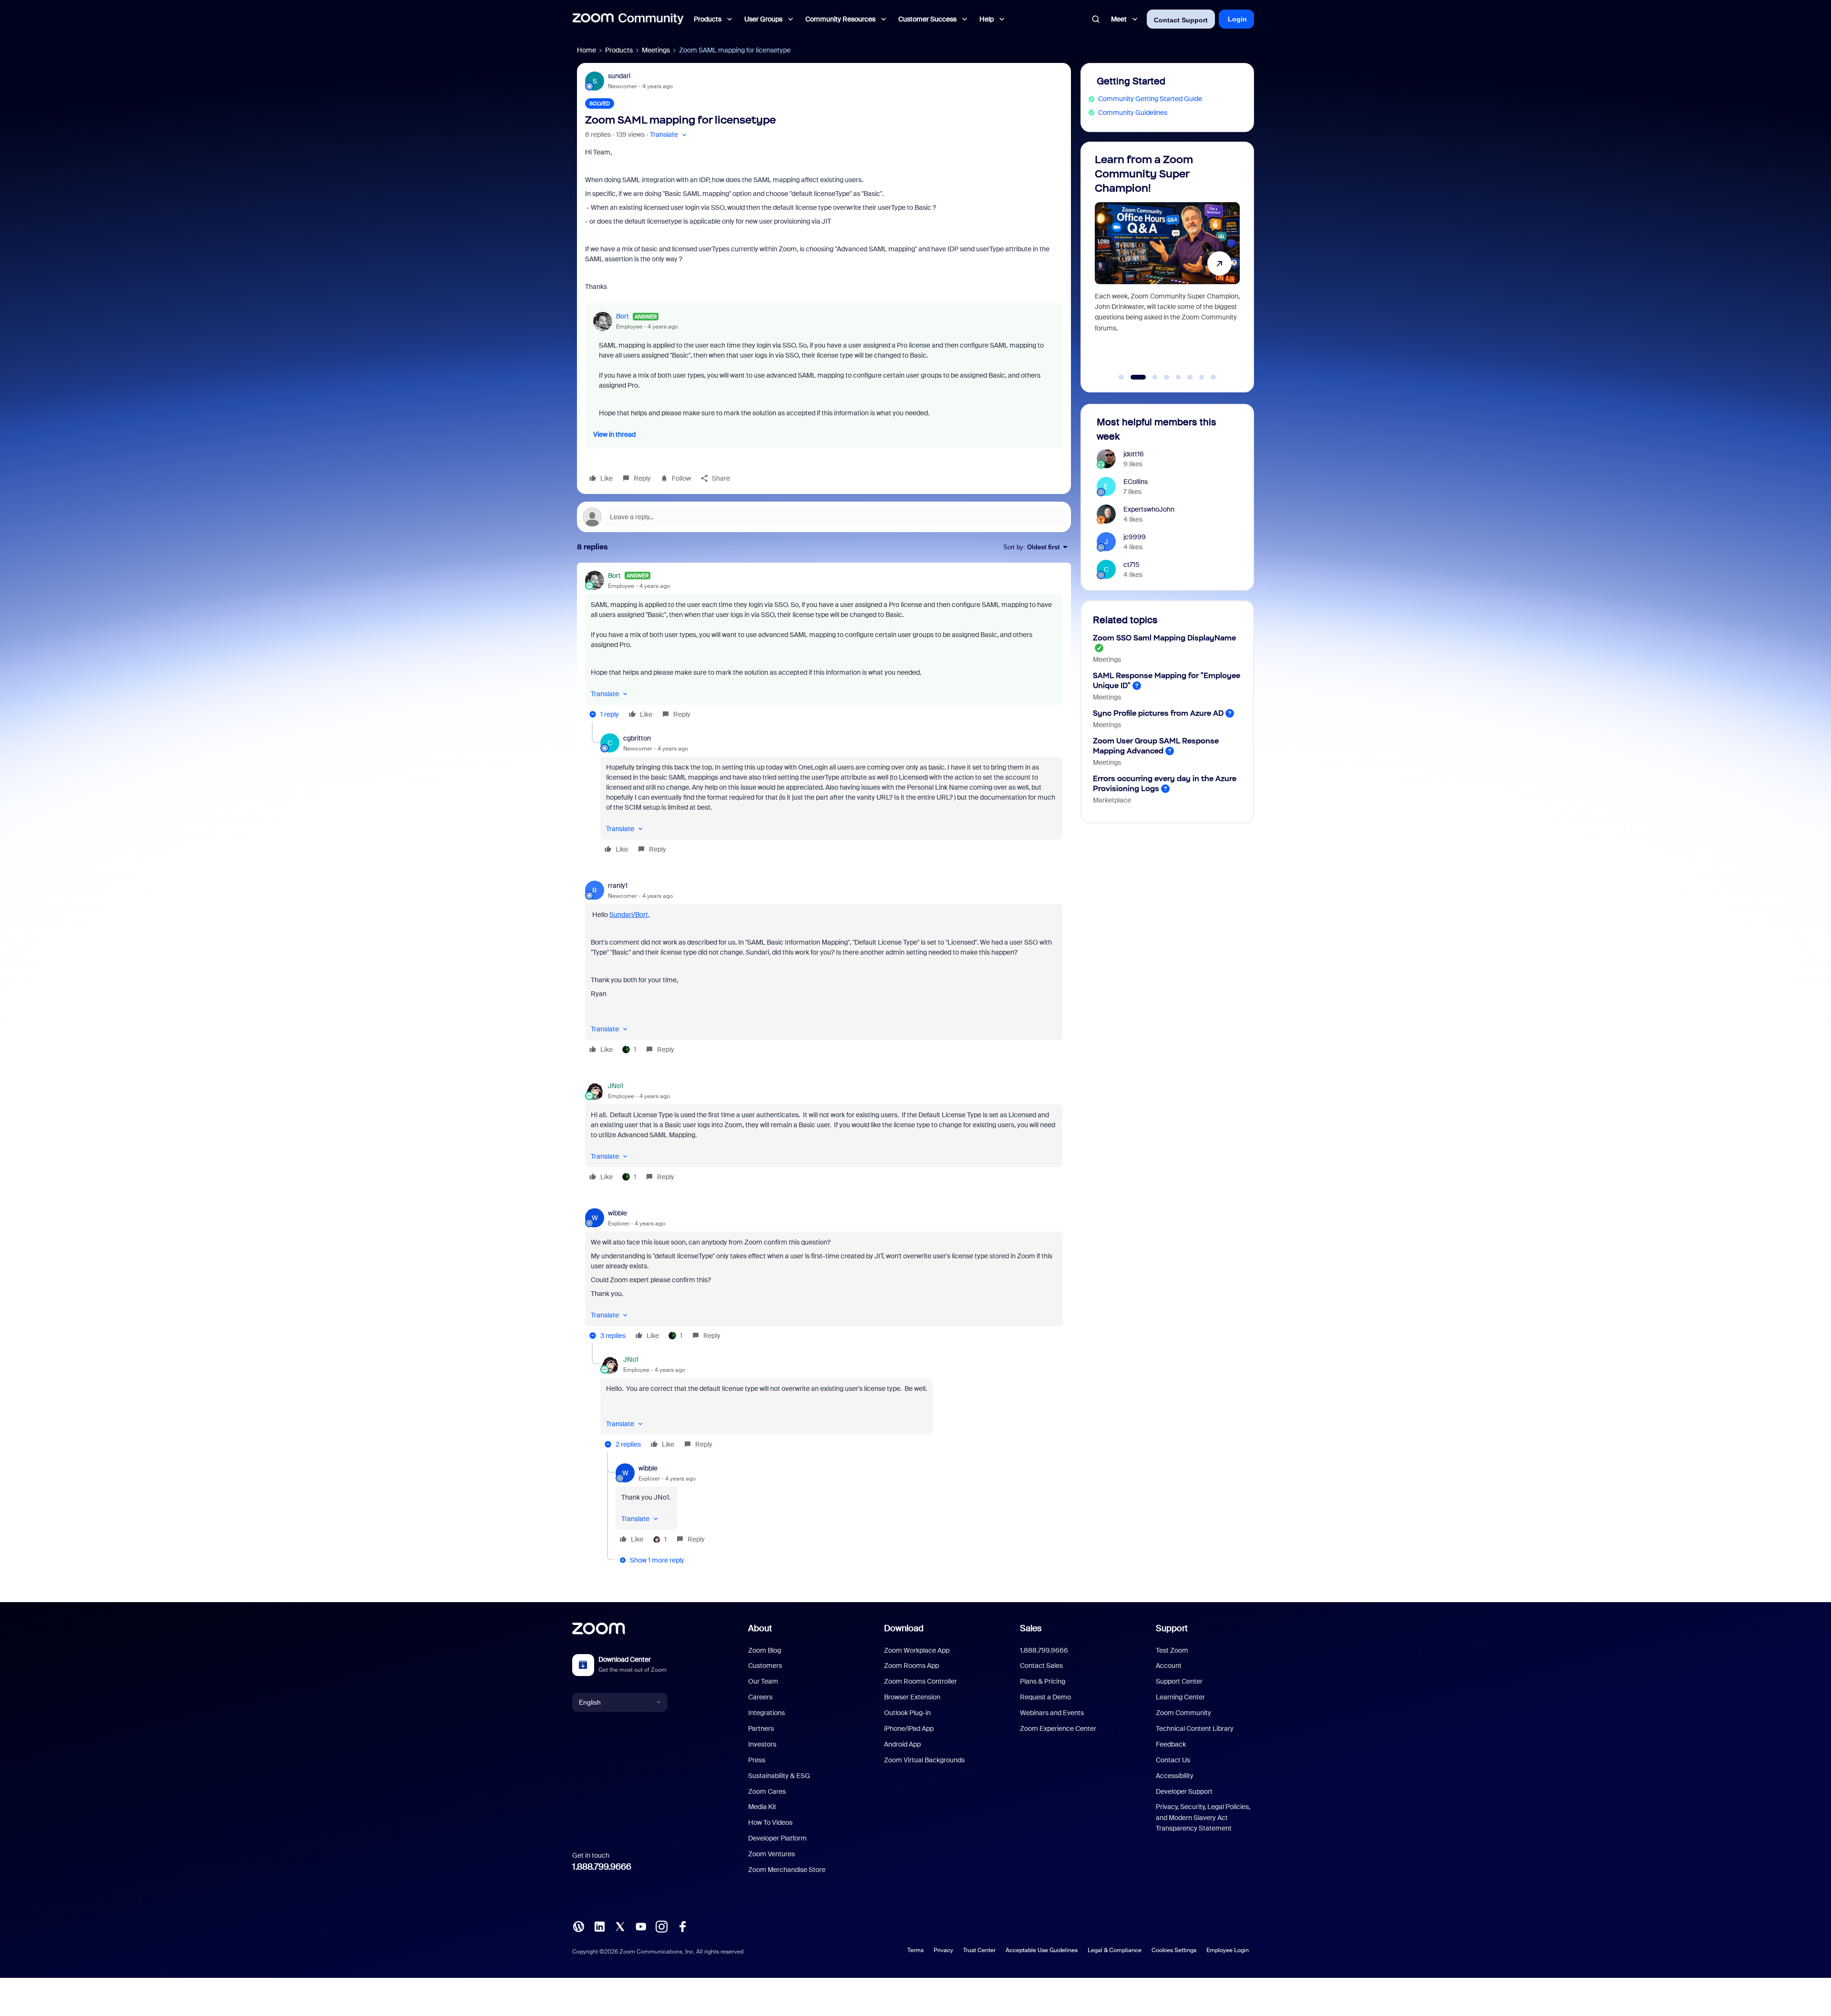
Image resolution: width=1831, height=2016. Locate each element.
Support (1172, 1628)
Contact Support (1181, 20)
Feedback (1171, 1744)
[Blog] (578, 1926)
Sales (1031, 1628)
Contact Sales (1041, 1666)
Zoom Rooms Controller (921, 1681)
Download (904, 1628)
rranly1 (618, 885)
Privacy (943, 1950)
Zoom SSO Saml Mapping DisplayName (1164, 638)
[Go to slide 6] (1190, 377)
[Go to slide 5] (1178, 377)
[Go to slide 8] (1214, 377)
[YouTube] (641, 1926)
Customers (765, 1666)
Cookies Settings (1174, 1950)
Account (1169, 1666)
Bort (622, 316)
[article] (824, 646)
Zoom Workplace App (917, 1650)
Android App (902, 1744)
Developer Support (1184, 1791)
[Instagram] (661, 1926)
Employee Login (1228, 1950)
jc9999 (1135, 537)
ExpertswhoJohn (1149, 509)
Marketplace (1112, 800)
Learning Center (1180, 1697)
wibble (617, 1213)
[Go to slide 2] (1133, 377)
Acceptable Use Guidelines (1042, 1950)
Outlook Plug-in (907, 1713)
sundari (619, 76)
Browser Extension (912, 1697)
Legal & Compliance (1115, 1950)
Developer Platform (777, 1838)
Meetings (656, 50)
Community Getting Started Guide (1150, 99)
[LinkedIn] (599, 1926)
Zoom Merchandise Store (787, 1870)
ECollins (1136, 482)
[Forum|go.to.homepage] (628, 19)
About (760, 1628)
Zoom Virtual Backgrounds (924, 1760)
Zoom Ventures (771, 1854)
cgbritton (637, 738)
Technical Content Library (1195, 1728)
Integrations (766, 1713)
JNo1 (616, 1086)
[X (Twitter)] (620, 1926)
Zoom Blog (765, 1650)
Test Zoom (1172, 1650)
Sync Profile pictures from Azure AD (1158, 713)
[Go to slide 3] (1150, 377)
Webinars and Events (1052, 1713)
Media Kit (762, 1807)
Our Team (763, 1681)
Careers (760, 1697)
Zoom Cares (767, 1791)
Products (619, 50)
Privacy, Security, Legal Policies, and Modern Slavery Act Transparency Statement (1203, 1817)
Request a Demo (1045, 1697)
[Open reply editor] (824, 517)
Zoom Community (1183, 1713)
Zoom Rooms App (911, 1666)
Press (757, 1760)
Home (586, 50)
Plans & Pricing (1043, 1681)
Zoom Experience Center (1058, 1728)
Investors (762, 1744)
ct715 (1132, 565)
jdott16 (1134, 454)
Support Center (1179, 1681)
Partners (761, 1728)
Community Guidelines (1133, 113)
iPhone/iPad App (909, 1728)
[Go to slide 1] (1121, 377)
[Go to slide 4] (1167, 377)
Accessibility (1175, 1776)
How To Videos (770, 1822)
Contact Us (1173, 1760)
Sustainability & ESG (779, 1776)
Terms (915, 1950)
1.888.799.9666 (602, 1867)
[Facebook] (682, 1926)
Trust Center (979, 1950)
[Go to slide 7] (1202, 377)
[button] (669, 135)
